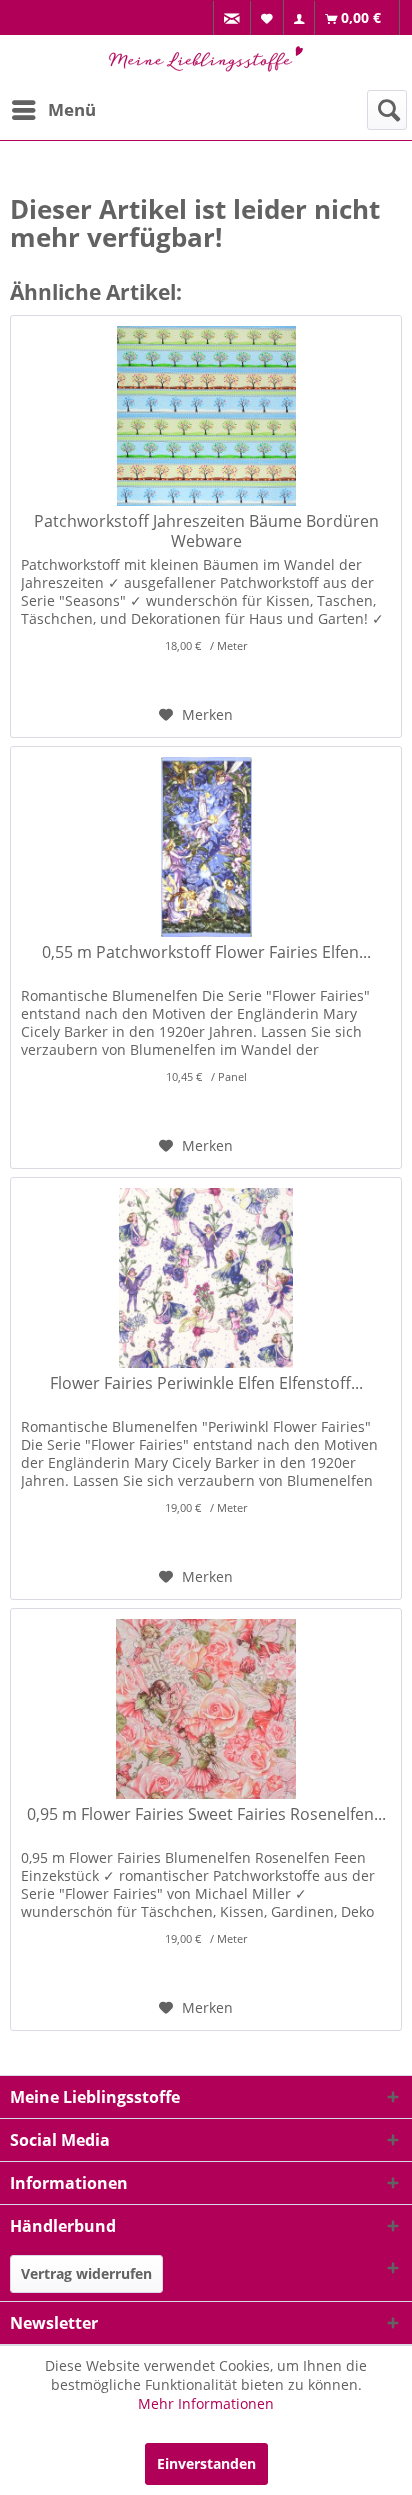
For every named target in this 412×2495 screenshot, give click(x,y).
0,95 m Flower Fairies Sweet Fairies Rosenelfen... (206, 1814)
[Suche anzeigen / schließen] (387, 110)
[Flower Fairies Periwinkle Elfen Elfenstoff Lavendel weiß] (206, 1278)
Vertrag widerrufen (86, 2273)
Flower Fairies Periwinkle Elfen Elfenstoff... (206, 1383)
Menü (72, 109)
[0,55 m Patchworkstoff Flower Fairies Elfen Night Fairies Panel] (206, 847)
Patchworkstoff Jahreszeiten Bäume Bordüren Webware (206, 531)
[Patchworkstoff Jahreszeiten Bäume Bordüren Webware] (206, 416)
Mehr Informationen (206, 2403)
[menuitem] (232, 18)
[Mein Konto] (299, 18)
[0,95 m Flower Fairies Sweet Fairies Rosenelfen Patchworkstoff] (206, 1709)
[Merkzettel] (267, 17)
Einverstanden (206, 2463)
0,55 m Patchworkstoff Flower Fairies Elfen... (206, 952)
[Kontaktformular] (232, 18)
